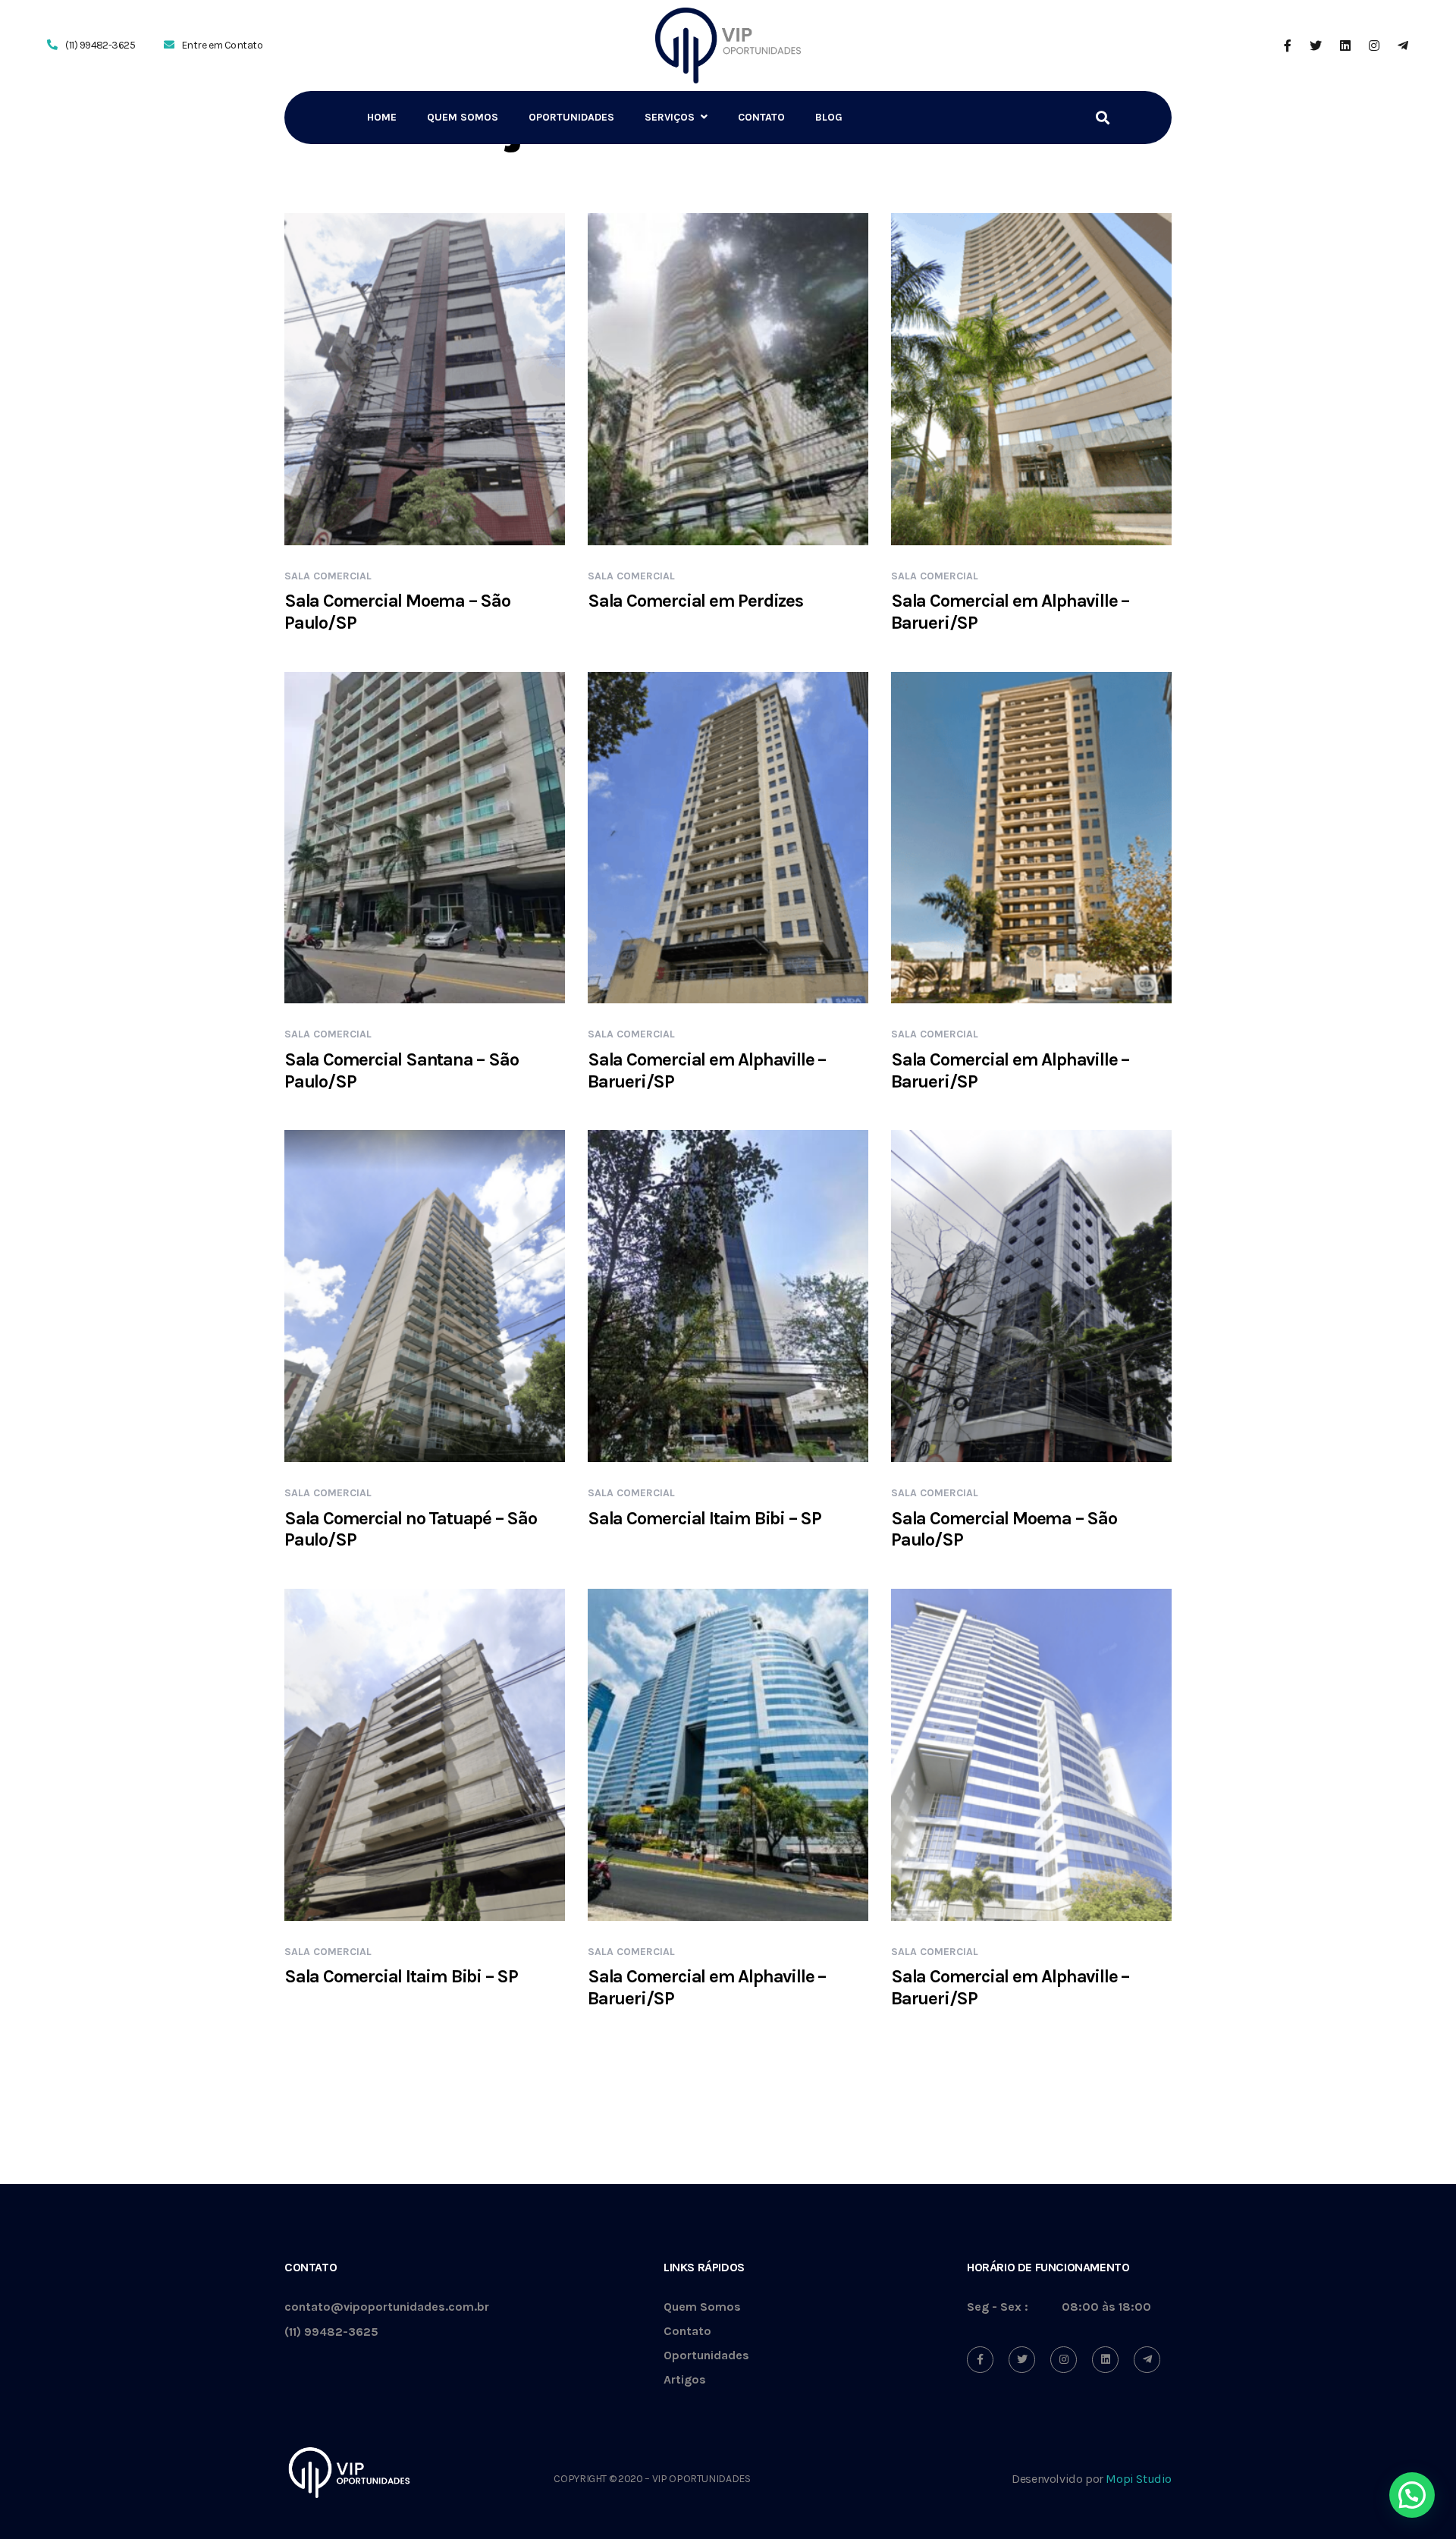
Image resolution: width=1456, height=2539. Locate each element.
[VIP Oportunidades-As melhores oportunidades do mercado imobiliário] (728, 46)
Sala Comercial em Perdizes (695, 601)
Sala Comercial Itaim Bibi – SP (704, 1518)
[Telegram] (1147, 2360)
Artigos (685, 2380)
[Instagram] (1064, 2360)
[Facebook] (980, 2360)
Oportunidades (706, 2356)
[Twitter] (1022, 2360)
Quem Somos (702, 2307)
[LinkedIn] (1105, 2360)
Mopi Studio (1139, 2479)
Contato (687, 2332)
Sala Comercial (328, 576)
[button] (1412, 2495)
